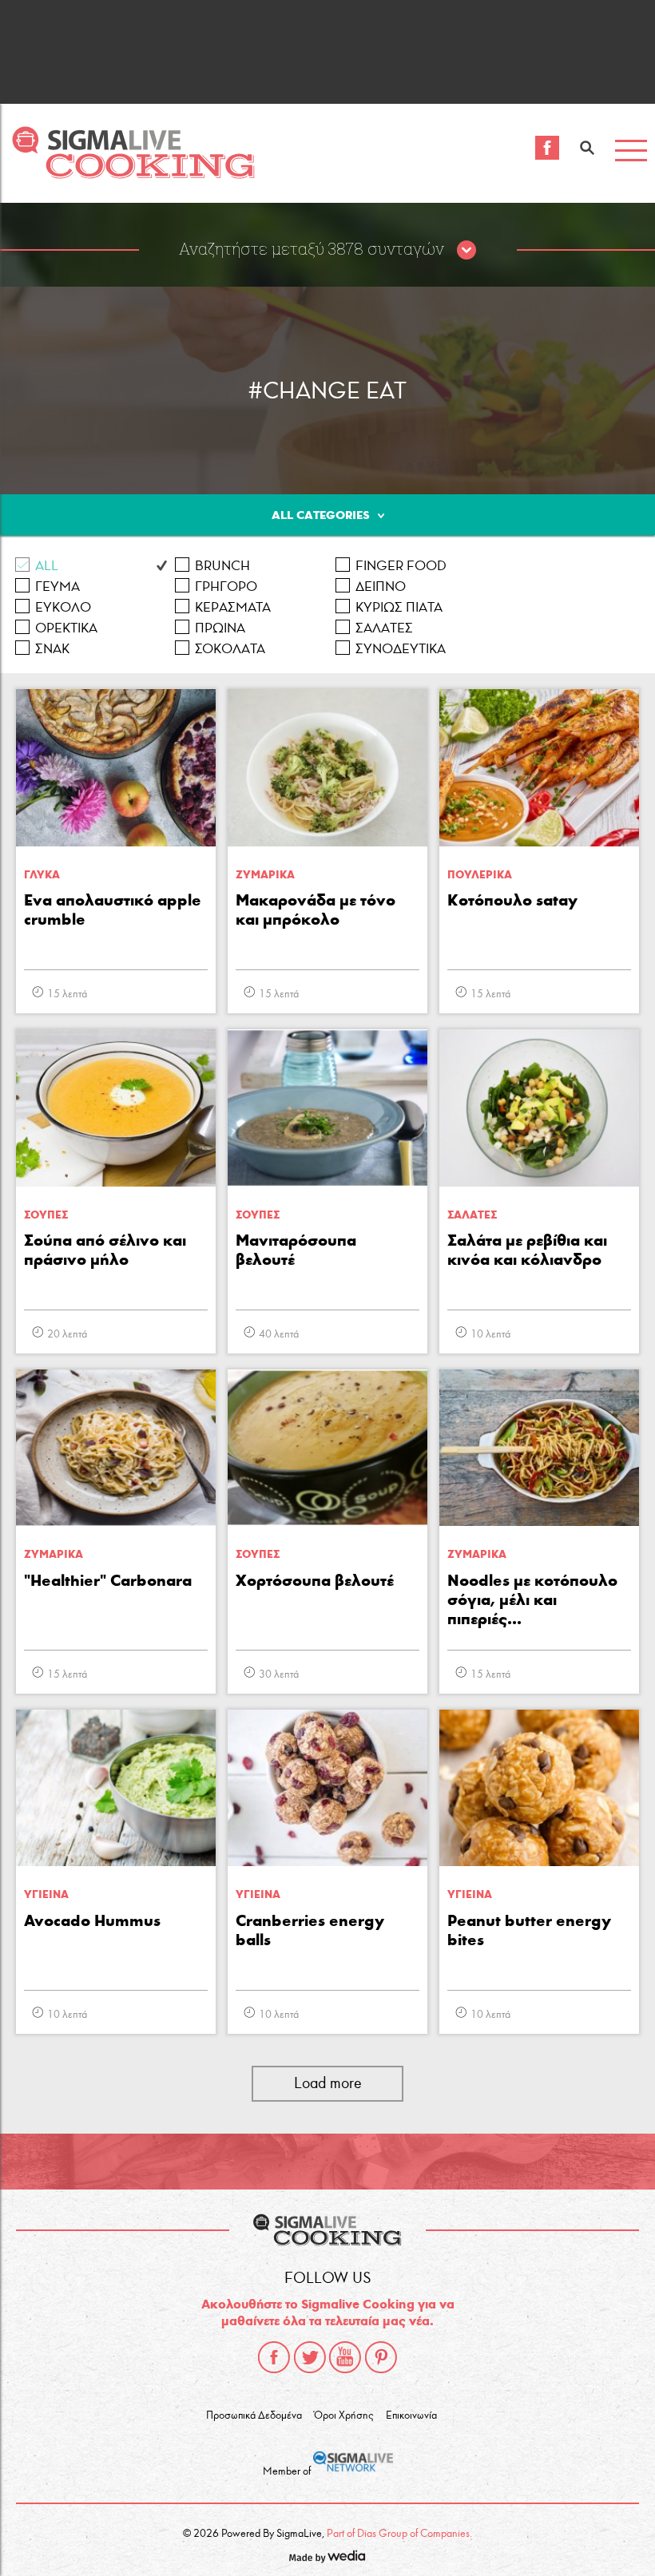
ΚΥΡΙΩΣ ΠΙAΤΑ (399, 607)
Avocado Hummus (92, 1920)
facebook (274, 2357)
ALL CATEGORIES (321, 515)
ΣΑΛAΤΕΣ (384, 628)
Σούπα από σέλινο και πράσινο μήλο (105, 1250)
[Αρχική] (133, 174)
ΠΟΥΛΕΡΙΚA (480, 875)
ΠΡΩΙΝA (220, 628)
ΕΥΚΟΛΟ (63, 607)
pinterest (381, 2357)
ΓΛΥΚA (42, 875)
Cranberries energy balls (310, 1930)
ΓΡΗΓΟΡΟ (226, 587)
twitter (310, 2357)
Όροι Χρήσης (343, 2415)
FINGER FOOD (401, 566)
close (466, 251)
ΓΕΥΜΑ (58, 587)
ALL (47, 566)
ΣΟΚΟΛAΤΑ (230, 649)
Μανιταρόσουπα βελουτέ (296, 1250)
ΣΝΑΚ (52, 649)
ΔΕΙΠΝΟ (381, 587)
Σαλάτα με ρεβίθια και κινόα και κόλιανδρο (527, 1250)
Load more (328, 2083)
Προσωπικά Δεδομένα (254, 2415)
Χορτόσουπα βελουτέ (315, 1580)
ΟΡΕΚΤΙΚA (66, 628)
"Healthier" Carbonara (108, 1580)
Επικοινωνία (411, 2415)
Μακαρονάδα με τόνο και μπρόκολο (316, 910)
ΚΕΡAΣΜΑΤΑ (233, 607)
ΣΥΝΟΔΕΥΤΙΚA (401, 649)
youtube (345, 2357)
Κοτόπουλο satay (512, 900)
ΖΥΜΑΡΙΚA (265, 875)
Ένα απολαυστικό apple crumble (113, 910)
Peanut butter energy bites (529, 1930)
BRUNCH (222, 566)
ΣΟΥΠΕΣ (46, 1215)
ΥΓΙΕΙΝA (46, 1894)
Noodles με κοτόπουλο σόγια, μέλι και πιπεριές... (532, 1599)
